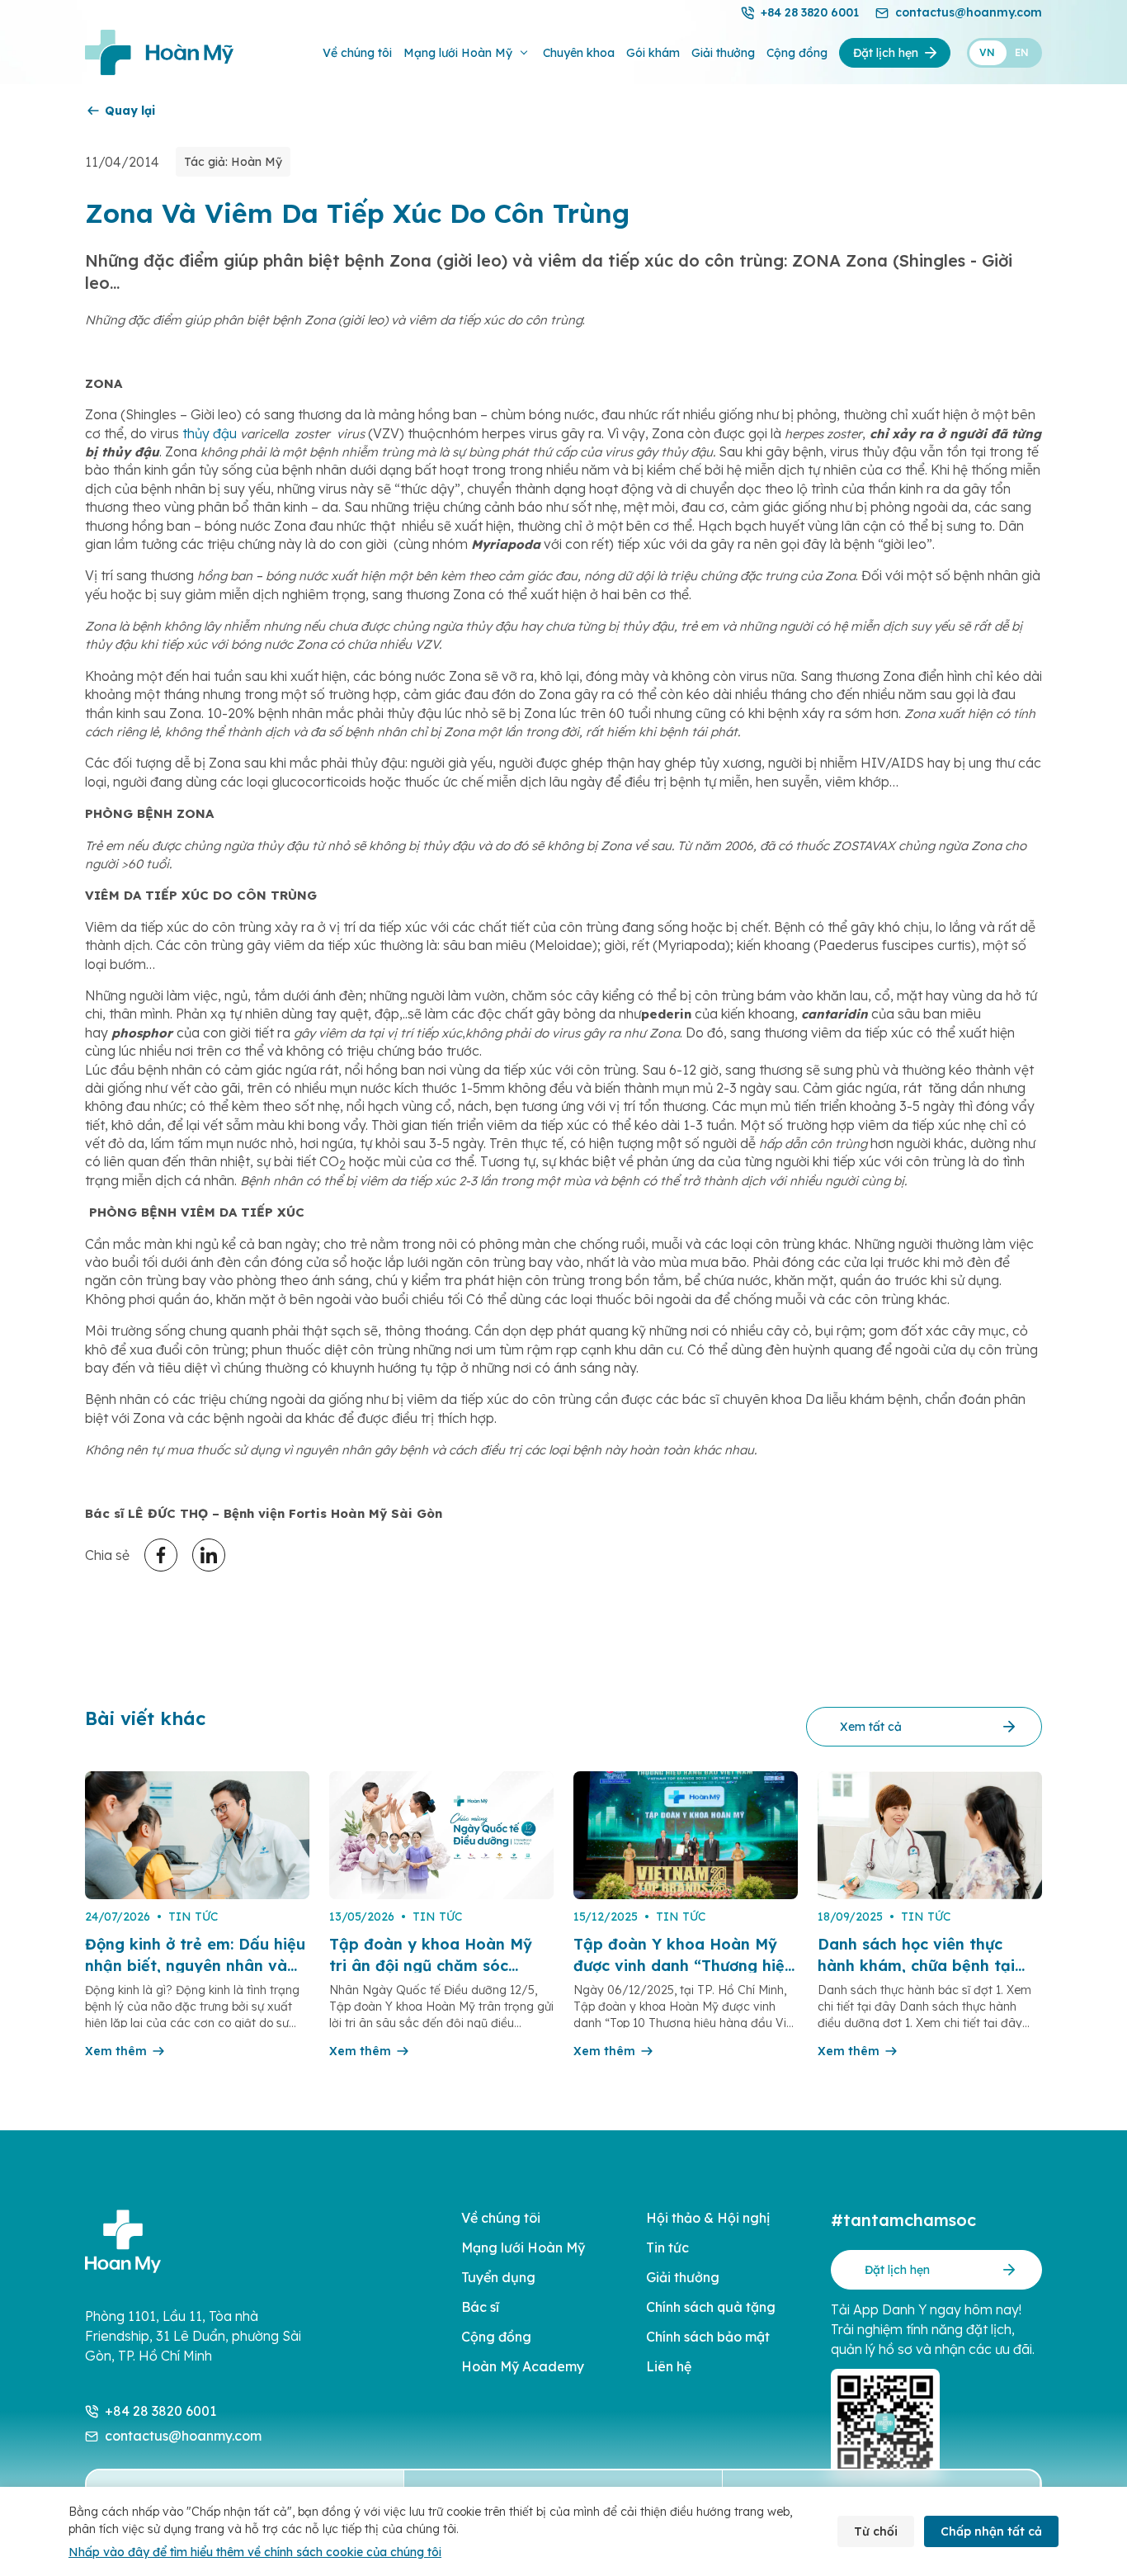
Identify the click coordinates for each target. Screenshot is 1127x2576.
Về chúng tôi (357, 53)
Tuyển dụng (498, 2277)
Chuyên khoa (579, 53)
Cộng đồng (797, 53)
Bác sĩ (480, 2307)
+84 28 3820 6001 (810, 12)
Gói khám (653, 53)
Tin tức (667, 2248)
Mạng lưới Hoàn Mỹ (458, 53)
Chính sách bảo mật (708, 2337)
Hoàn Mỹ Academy (523, 2366)
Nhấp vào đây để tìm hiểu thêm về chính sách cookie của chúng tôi (255, 2552)
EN (1022, 52)
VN (987, 52)
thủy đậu (210, 433)
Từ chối (876, 2531)
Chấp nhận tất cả (991, 2531)
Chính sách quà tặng (711, 2307)
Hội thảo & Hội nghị (708, 2218)
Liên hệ (669, 2366)
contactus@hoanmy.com (969, 12)
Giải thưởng (723, 53)
